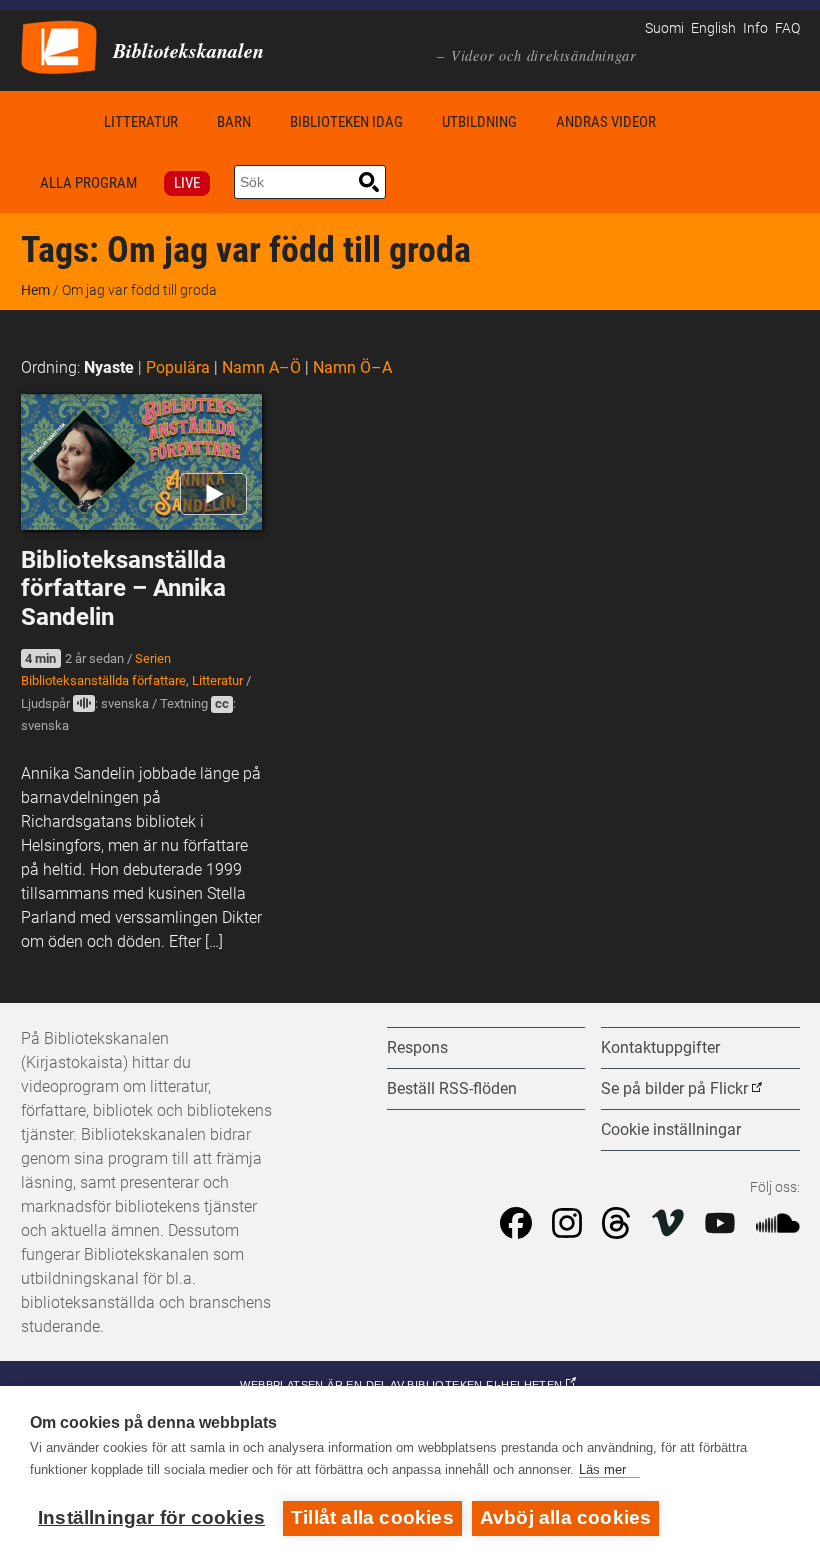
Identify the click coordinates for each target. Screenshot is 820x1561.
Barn (234, 122)
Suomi (664, 28)
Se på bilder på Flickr (674, 1088)
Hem (53, 121)
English (713, 28)
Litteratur (141, 122)
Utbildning (479, 122)
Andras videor (606, 122)
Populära (178, 367)
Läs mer (602, 1469)
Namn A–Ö (261, 367)
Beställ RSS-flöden (452, 1088)
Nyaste (109, 367)
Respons (417, 1047)
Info (755, 28)
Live (187, 183)
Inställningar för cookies (151, 1517)
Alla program (88, 183)
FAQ (787, 28)
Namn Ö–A (352, 367)
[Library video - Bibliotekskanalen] (59, 45)
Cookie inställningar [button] (671, 1129)
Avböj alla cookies (566, 1517)
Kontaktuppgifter (660, 1047)
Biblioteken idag (346, 122)
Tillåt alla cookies (372, 1517)
